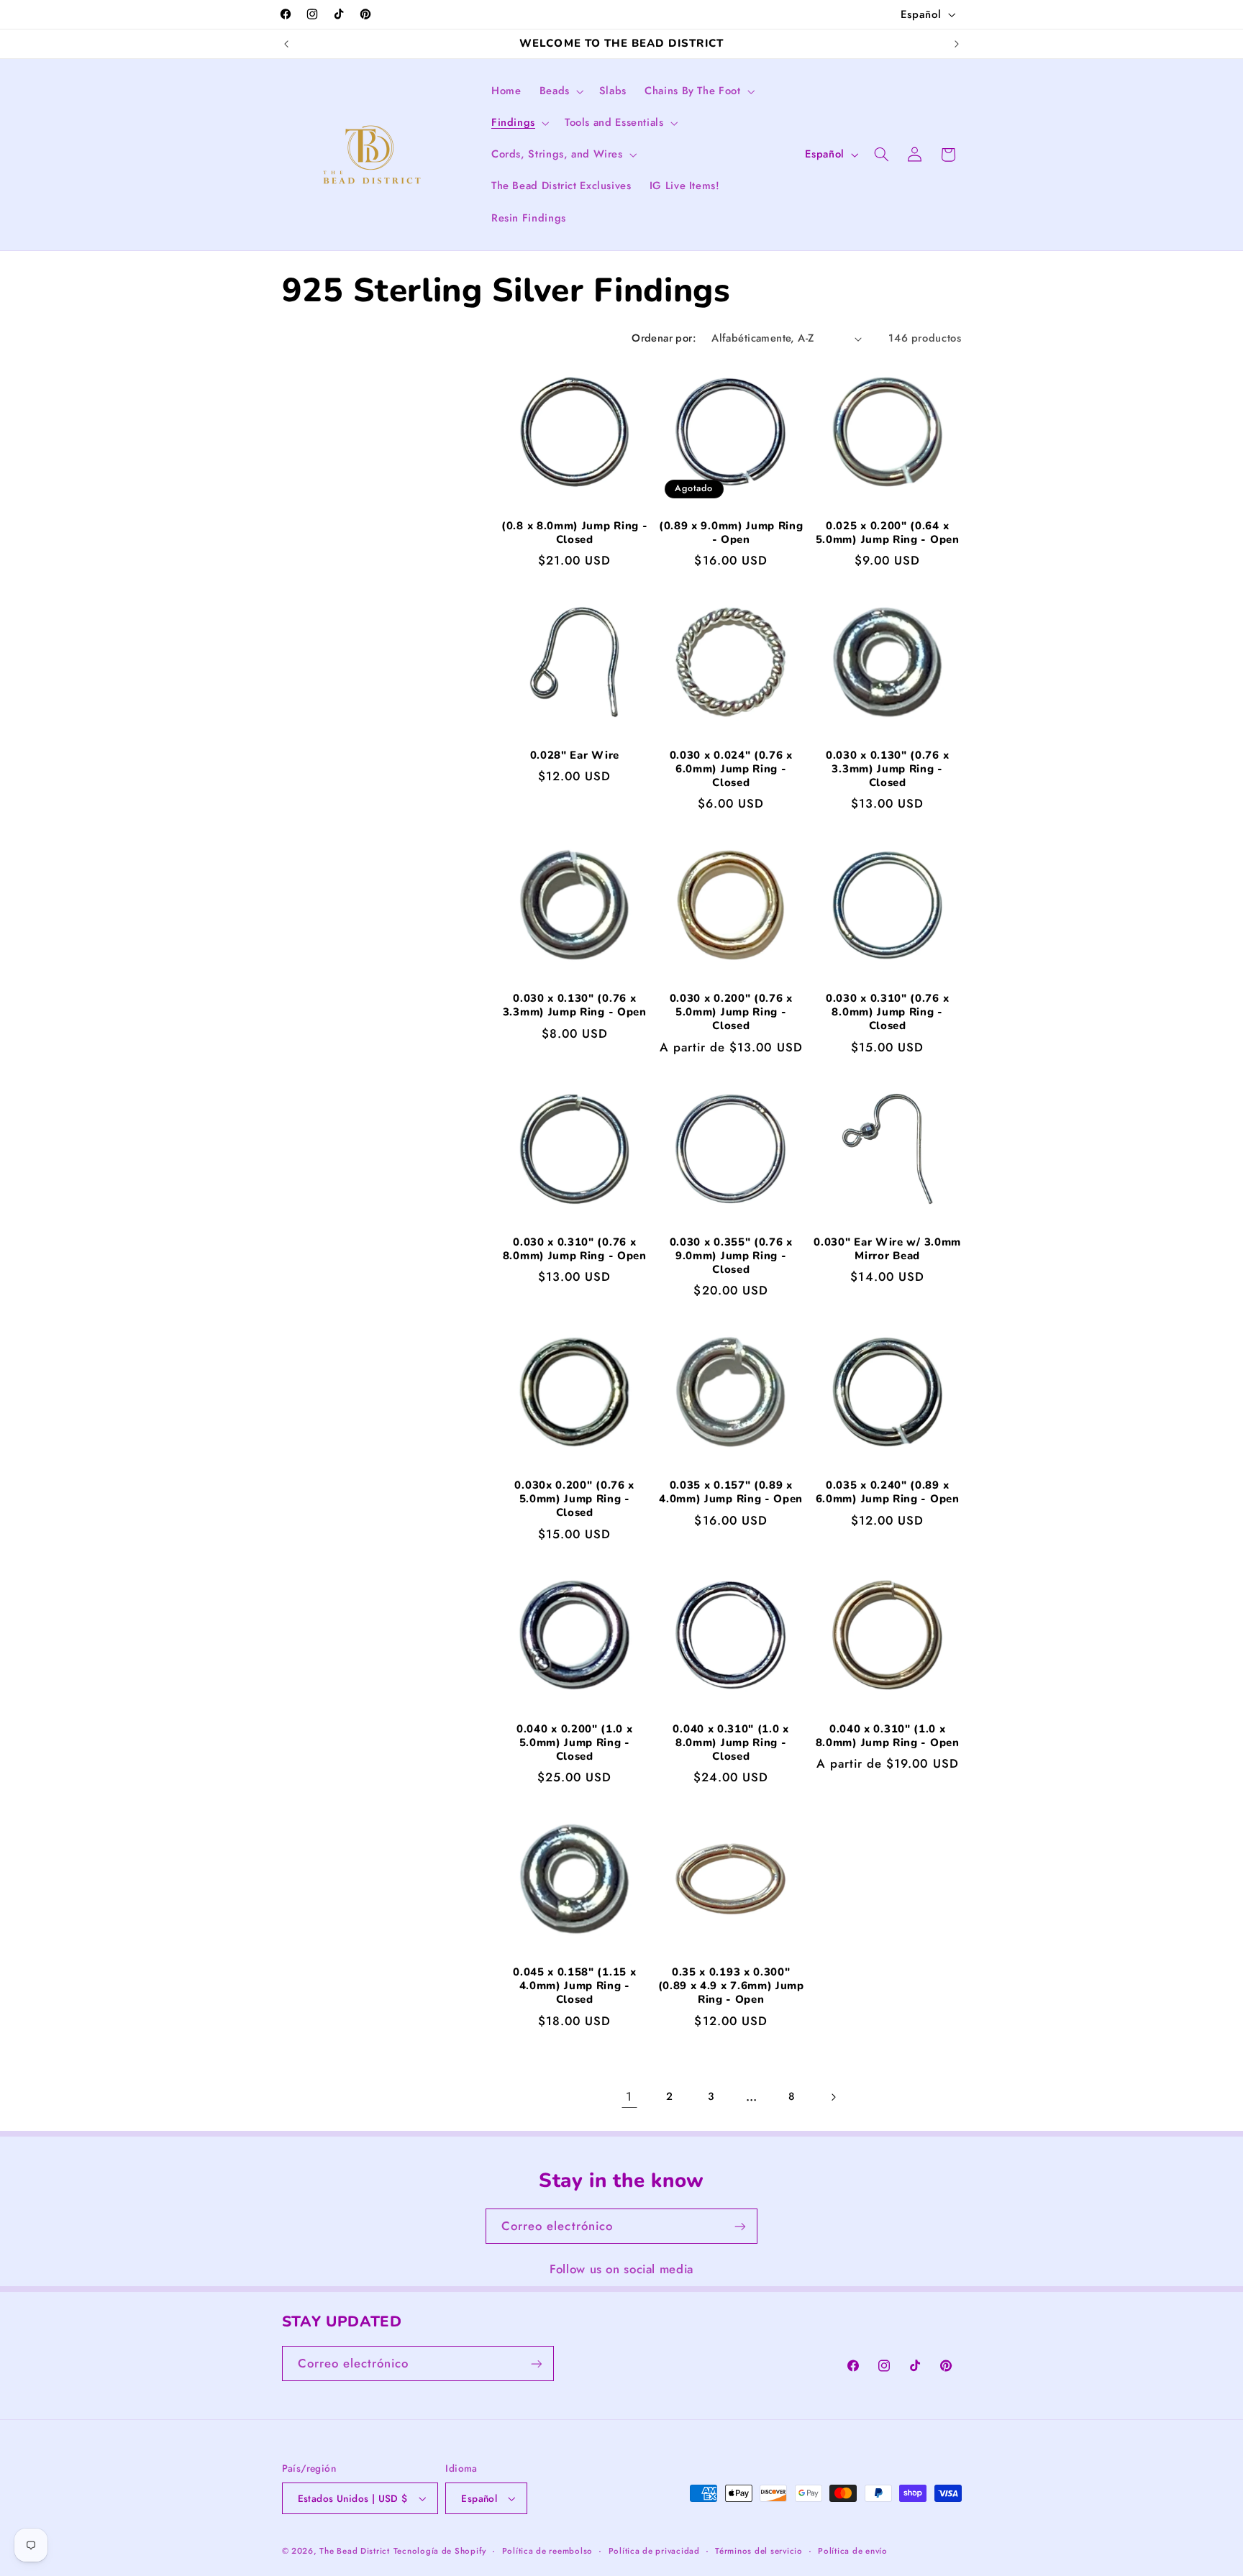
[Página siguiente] (833, 2097)
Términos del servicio (759, 2551)
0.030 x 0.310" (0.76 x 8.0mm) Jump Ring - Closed (887, 1012)
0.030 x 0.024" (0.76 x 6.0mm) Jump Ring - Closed (731, 769)
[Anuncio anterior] (286, 44)
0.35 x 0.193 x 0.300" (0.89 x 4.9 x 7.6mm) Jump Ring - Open (731, 1986)
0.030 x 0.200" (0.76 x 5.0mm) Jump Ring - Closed (731, 1012)
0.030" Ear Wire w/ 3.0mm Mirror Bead (887, 1249)
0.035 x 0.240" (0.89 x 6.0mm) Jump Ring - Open (888, 1492)
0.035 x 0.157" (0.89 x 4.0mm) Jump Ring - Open (731, 1492)
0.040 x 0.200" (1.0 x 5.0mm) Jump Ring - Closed (575, 1743)
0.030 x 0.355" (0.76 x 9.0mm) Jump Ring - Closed (731, 1256)
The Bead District (355, 2551)
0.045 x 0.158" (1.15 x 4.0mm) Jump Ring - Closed (574, 1986)
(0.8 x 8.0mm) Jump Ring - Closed (574, 533)
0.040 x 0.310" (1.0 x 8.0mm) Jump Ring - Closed (731, 1743)
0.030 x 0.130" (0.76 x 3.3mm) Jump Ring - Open (575, 1005)
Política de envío (853, 2551)
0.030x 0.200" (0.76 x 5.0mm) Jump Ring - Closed (574, 1499)
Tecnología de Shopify (440, 2551)
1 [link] (629, 2096)
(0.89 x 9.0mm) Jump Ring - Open (731, 533)
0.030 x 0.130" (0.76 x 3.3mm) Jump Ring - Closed (887, 769)
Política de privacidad (654, 2551)
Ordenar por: (664, 338)
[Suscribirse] (740, 2226)
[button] (560, 91)
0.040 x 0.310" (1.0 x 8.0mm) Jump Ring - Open (888, 1736)
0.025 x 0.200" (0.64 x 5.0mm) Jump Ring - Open (888, 533)
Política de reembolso (547, 2551)
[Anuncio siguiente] (957, 44)
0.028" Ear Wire (575, 755)
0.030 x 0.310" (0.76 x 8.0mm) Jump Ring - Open (575, 1249)
